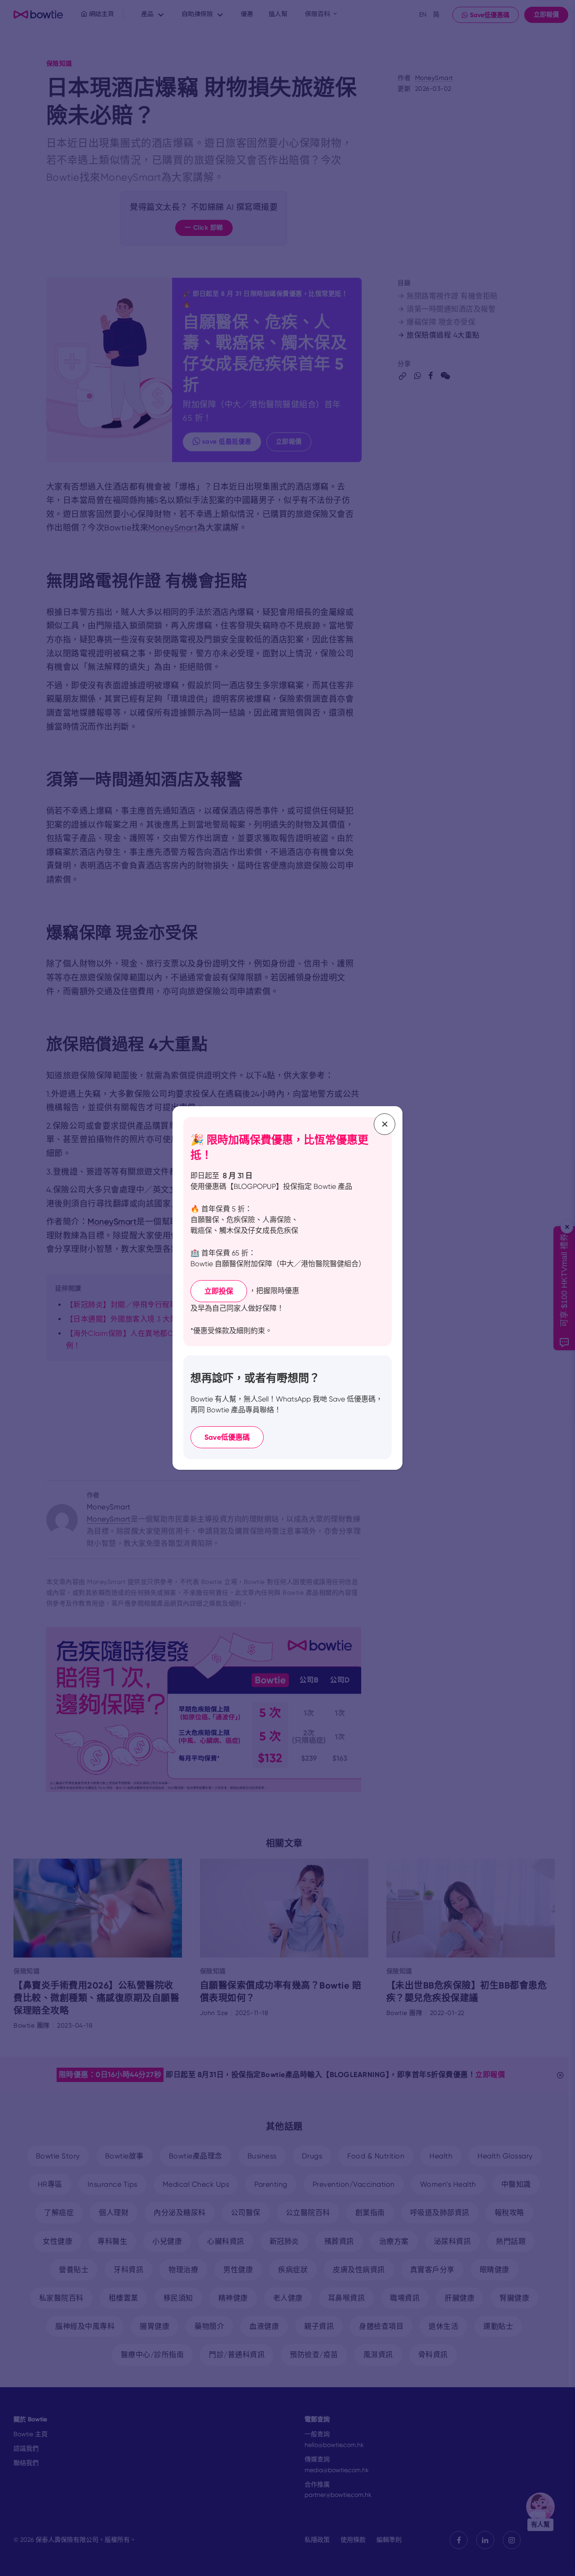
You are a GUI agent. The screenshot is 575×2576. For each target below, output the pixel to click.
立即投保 (219, 1291)
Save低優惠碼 (227, 1437)
